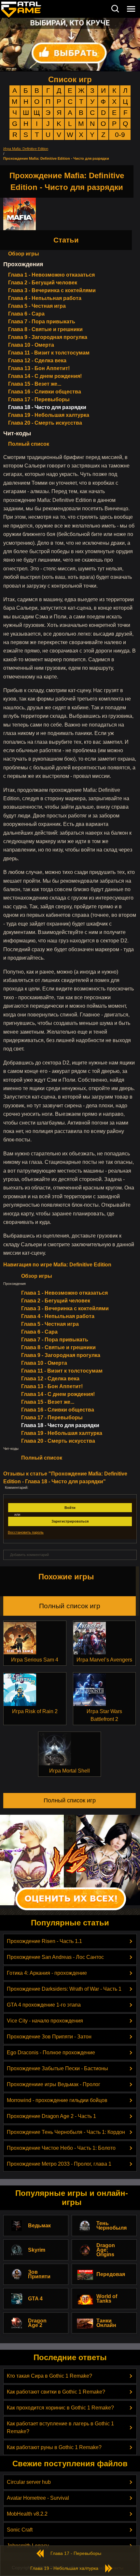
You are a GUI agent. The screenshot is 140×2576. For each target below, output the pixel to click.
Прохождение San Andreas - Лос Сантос (55, 1957)
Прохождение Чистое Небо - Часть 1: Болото (61, 2148)
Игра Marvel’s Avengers (104, 1660)
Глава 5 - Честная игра (37, 306)
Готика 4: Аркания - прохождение (47, 1973)
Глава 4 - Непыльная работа (45, 298)
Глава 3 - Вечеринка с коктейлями (52, 290)
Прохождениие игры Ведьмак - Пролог (54, 2084)
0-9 (120, 135)
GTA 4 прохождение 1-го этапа (44, 2005)
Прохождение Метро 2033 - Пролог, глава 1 (59, 2164)
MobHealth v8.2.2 (27, 2514)
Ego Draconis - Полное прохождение (51, 2053)
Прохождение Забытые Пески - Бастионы (57, 2068)
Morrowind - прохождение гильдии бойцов (57, 2100)
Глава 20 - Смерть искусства (45, 423)
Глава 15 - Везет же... (35, 384)
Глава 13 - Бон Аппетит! (39, 368)
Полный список (29, 444)
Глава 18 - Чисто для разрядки (47, 407)
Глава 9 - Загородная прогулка (48, 337)
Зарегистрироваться (70, 1521)
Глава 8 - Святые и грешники (45, 329)
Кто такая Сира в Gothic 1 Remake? (49, 2376)
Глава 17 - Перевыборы (39, 399)
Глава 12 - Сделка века (37, 361)
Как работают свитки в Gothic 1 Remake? (56, 2392)
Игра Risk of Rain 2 (35, 1711)
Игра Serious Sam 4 (35, 1660)
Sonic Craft (20, 2530)
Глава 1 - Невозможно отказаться (51, 275)
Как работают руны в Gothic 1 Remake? (54, 2447)
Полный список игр (70, 1606)
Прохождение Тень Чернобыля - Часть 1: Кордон (66, 2132)
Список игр (70, 79)
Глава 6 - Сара (26, 314)
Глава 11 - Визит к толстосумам (49, 353)
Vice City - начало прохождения (45, 2021)
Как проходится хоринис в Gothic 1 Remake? (60, 2408)
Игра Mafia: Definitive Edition (26, 149)
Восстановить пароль (26, 1532)
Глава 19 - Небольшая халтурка (49, 415)
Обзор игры (24, 254)
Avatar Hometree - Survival (38, 2498)
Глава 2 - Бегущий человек (43, 283)
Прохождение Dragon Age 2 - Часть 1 (51, 2116)
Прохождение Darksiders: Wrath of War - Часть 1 (64, 1989)
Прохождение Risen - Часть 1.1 (44, 1941)
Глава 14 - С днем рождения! (45, 376)
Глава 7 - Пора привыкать (42, 322)
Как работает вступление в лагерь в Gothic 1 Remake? (60, 2427)
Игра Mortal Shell (70, 1771)
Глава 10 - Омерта (31, 345)
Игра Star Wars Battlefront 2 (104, 1715)
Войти (70, 1508)
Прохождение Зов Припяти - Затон (49, 2037)
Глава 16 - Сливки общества (45, 392)
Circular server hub (29, 2482)
